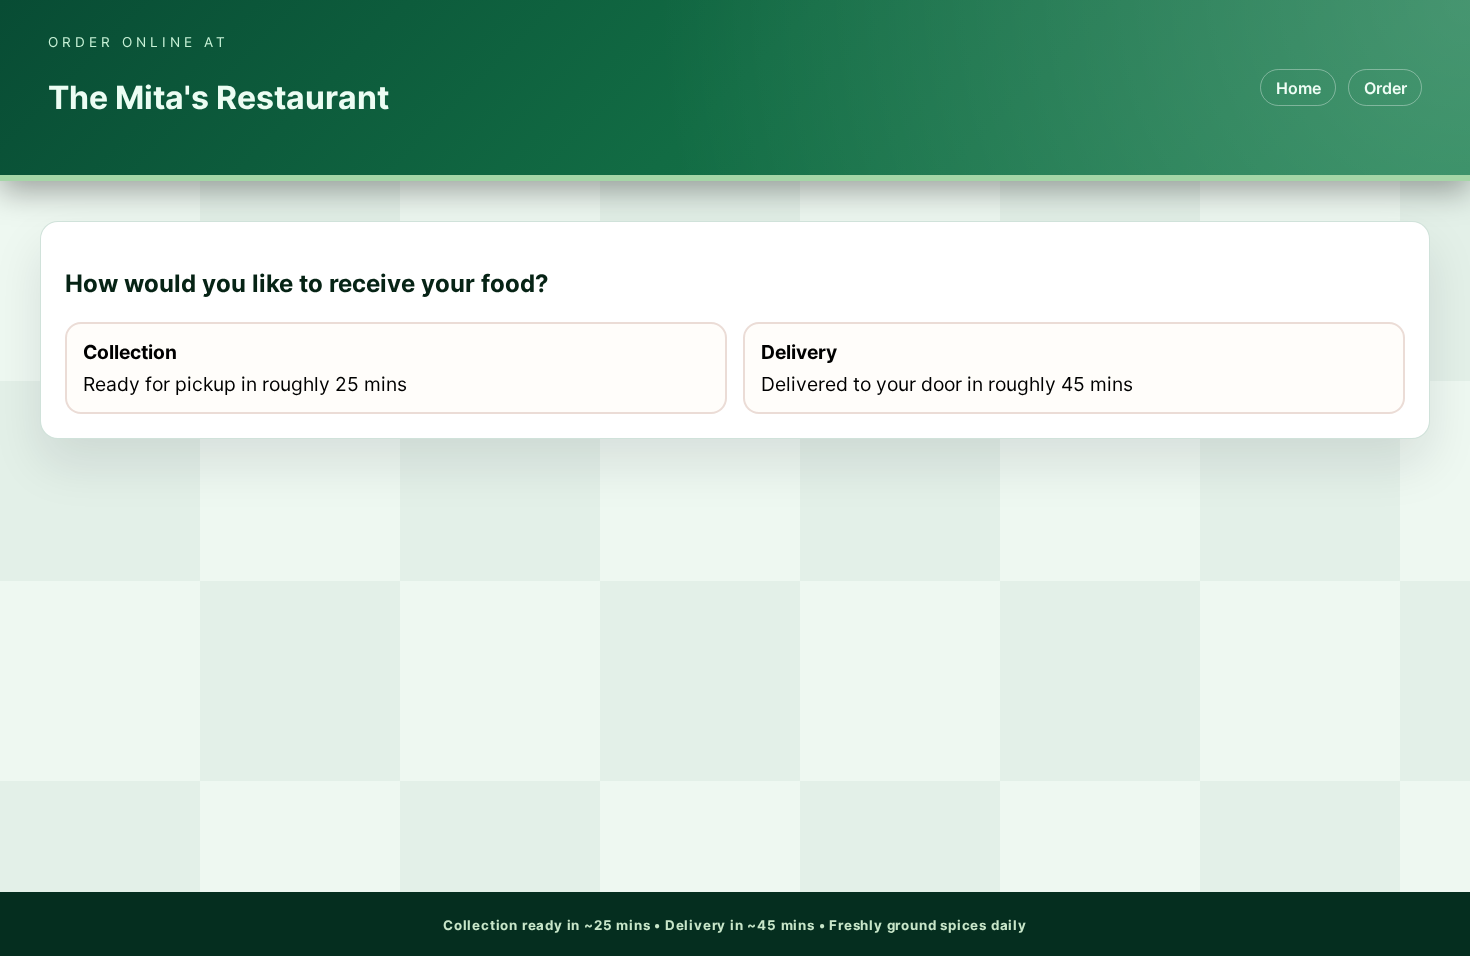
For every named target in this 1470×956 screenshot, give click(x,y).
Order (1385, 88)
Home (1298, 88)
